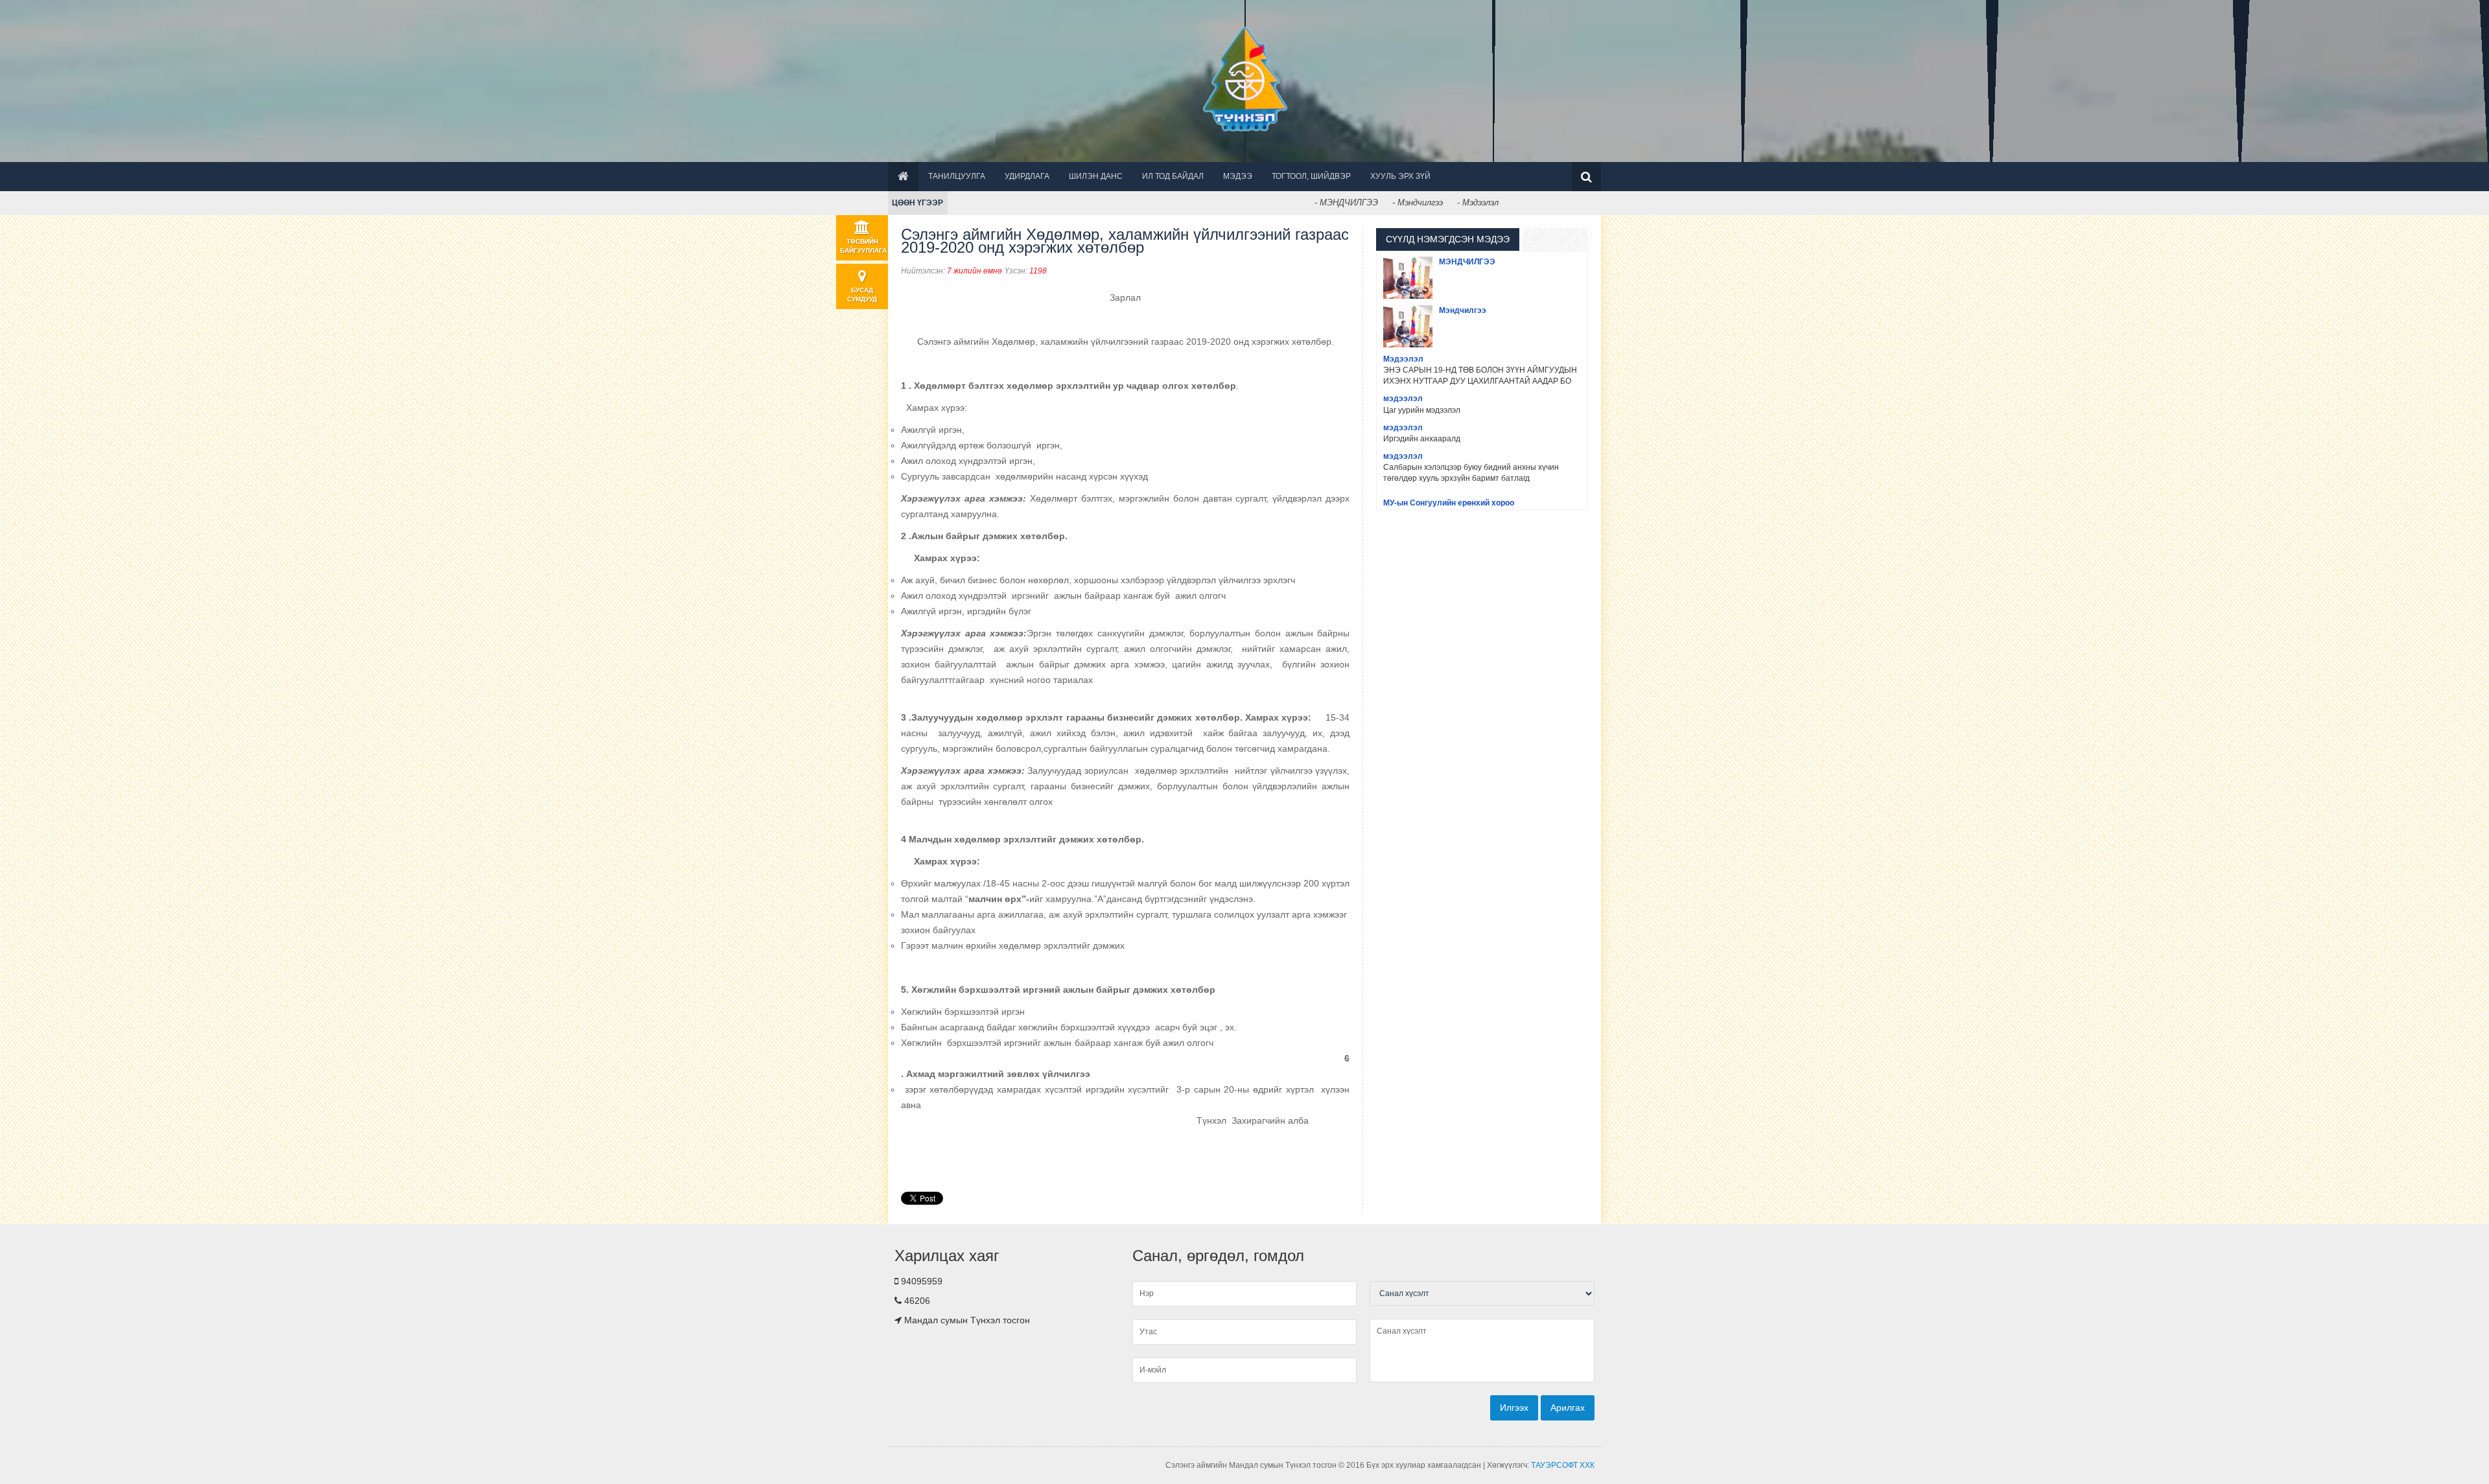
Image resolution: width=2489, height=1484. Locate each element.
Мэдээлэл (1403, 359)
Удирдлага (1027, 176)
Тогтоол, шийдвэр (1311, 176)
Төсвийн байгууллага (863, 246)
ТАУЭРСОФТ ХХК (1563, 1465)
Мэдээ (1238, 176)
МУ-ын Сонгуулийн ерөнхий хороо (1449, 503)
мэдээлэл (1403, 399)
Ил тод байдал (1173, 176)
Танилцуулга (957, 176)
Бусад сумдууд (862, 295)
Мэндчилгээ (1463, 310)
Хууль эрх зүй (1400, 176)
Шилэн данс (1096, 176)
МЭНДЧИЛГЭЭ (1467, 262)
